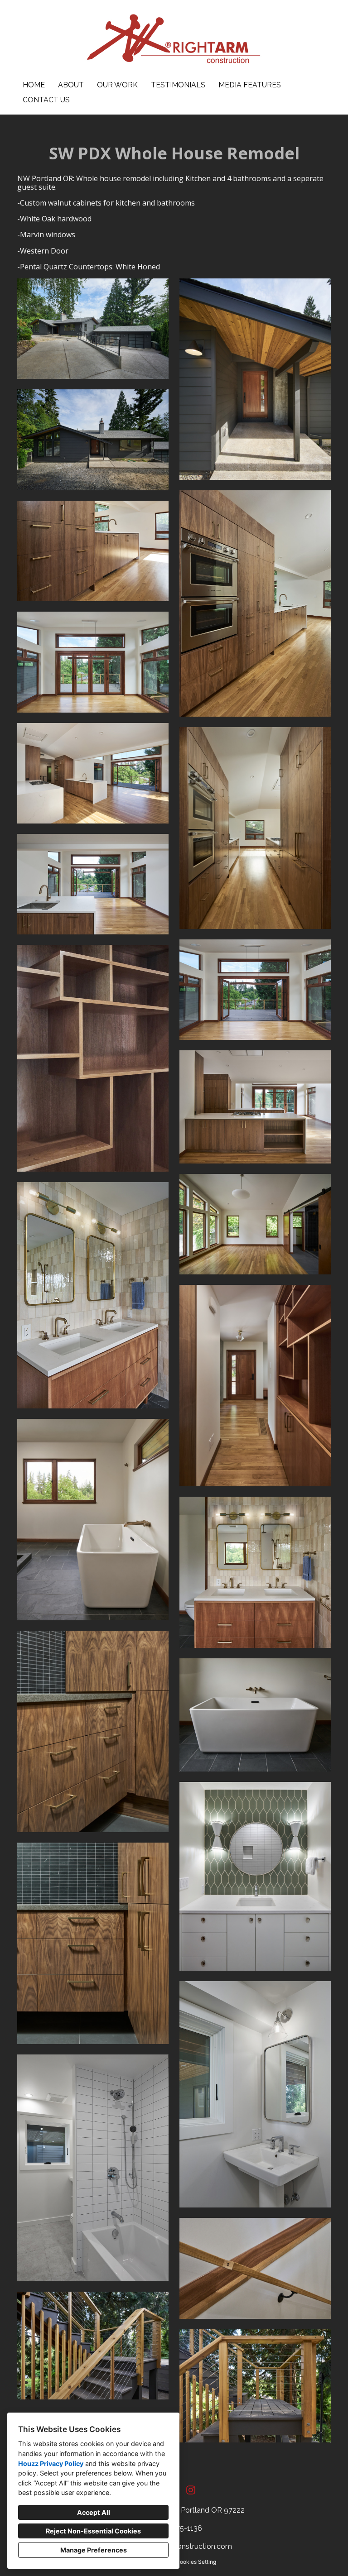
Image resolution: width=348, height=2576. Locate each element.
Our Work (117, 85)
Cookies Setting (196, 2562)
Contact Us (46, 100)
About (71, 85)
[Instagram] (191, 2490)
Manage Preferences (94, 2550)
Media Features (250, 85)
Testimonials (178, 85)
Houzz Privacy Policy (51, 2463)
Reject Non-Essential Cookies (93, 2531)
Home (34, 85)
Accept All (94, 2512)
